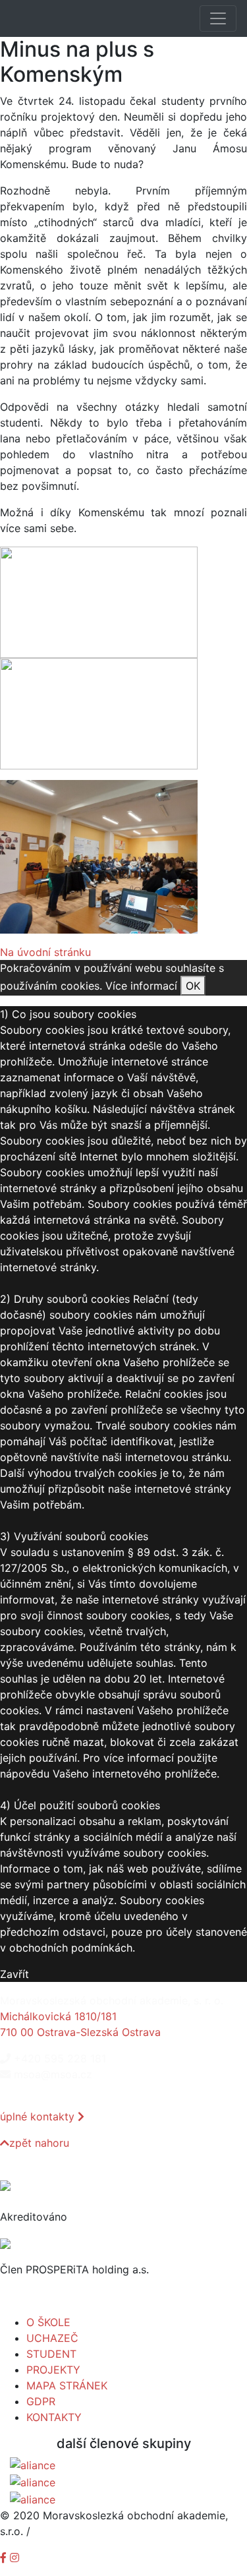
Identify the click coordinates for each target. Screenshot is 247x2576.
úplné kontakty (39, 2116)
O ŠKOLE (48, 2322)
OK (193, 986)
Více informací (141, 986)
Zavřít (14, 1974)
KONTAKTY (54, 2417)
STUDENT (51, 2354)
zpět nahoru (39, 2143)
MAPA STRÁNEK (67, 2385)
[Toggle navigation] (218, 18)
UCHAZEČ (52, 2338)
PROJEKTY (53, 2370)
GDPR (41, 2401)
